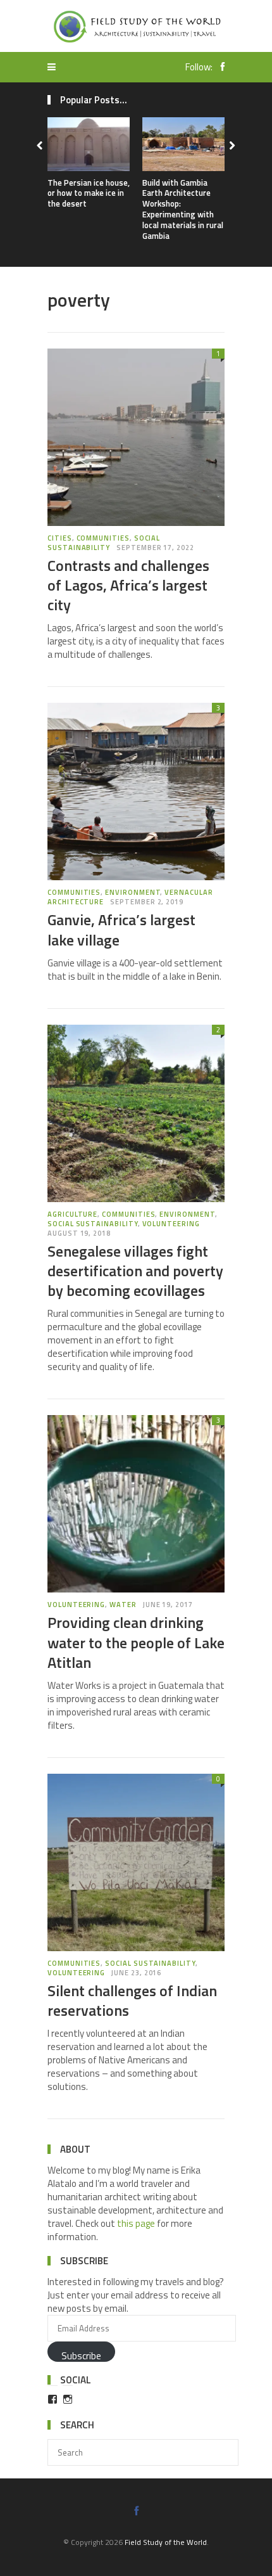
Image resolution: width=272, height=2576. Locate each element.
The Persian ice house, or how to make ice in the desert (89, 193)
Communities (103, 538)
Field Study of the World (166, 2542)
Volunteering (171, 1224)
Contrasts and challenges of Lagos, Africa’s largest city (128, 585)
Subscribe (81, 2355)
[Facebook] (219, 67)
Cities (60, 538)
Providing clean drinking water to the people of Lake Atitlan (136, 1642)
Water (123, 1605)
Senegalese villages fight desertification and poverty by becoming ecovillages (135, 1271)
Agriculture (72, 1214)
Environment (133, 892)
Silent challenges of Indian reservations (132, 2000)
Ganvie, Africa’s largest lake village (121, 929)
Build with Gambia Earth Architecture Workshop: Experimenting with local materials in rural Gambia (183, 209)
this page (136, 2223)
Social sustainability (104, 543)
